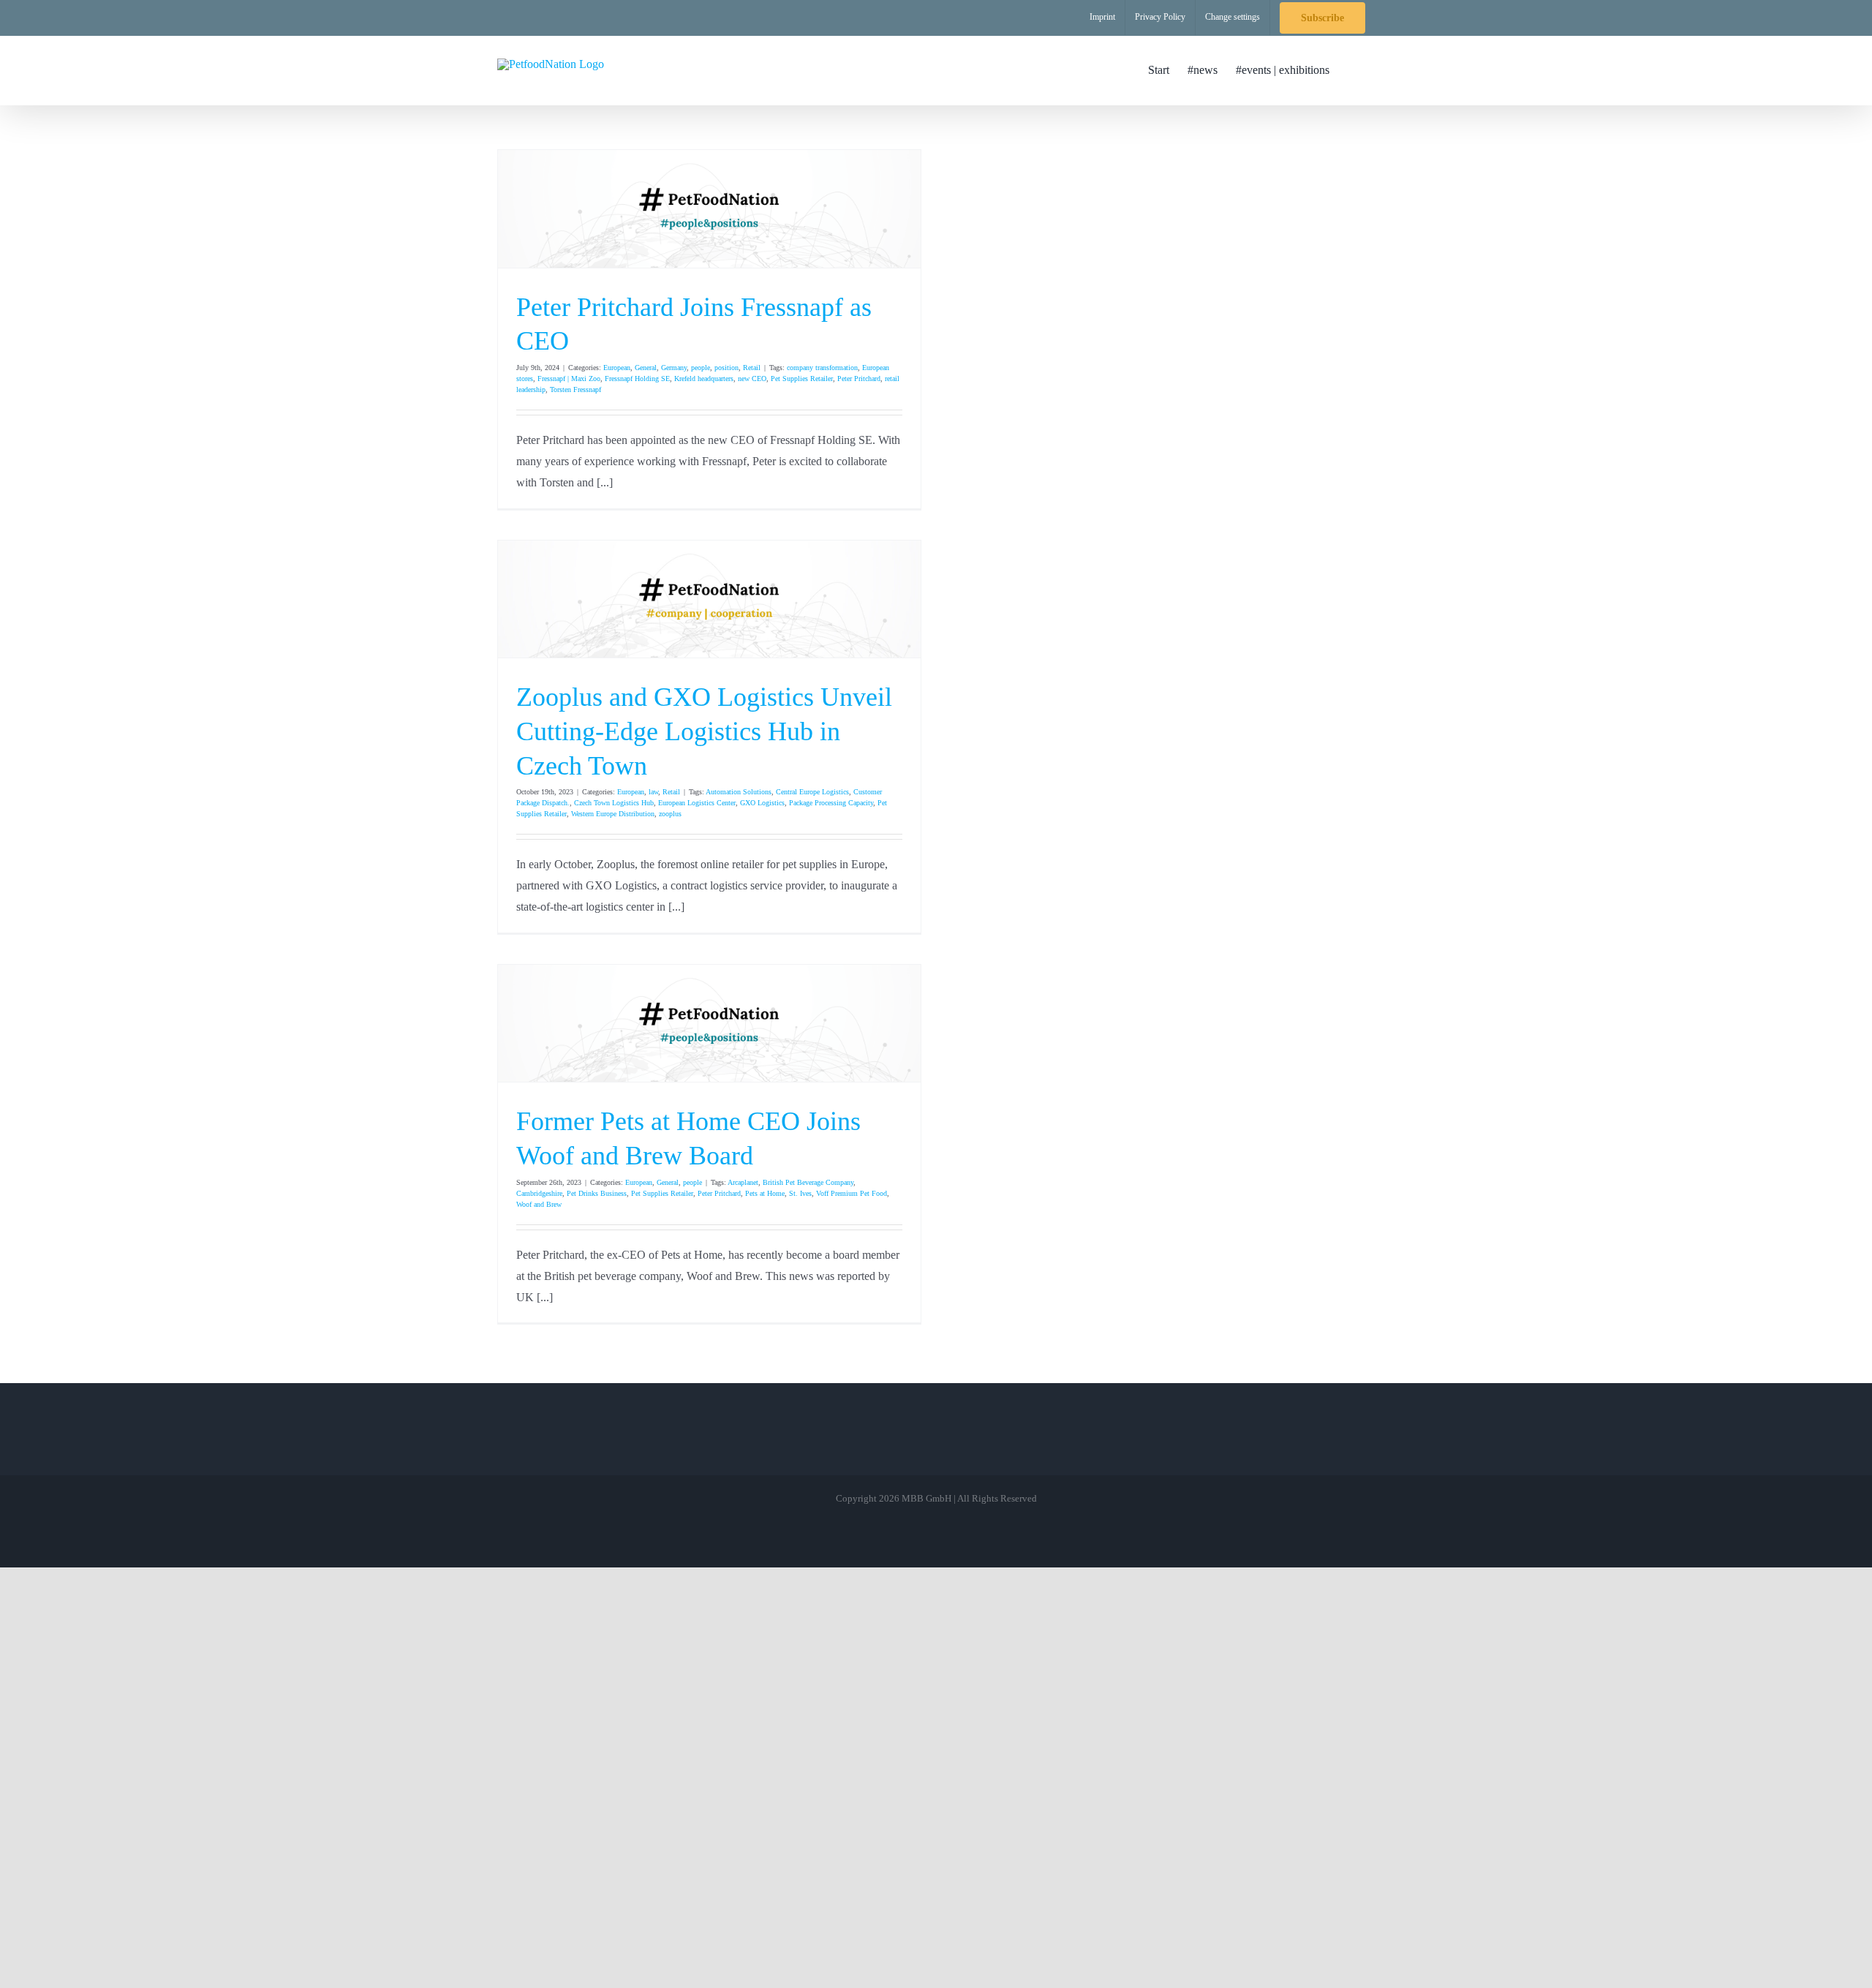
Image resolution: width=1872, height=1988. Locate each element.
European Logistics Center (697, 803)
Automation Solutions (739, 792)
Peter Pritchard (859, 379)
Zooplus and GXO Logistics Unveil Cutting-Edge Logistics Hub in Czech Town (704, 731)
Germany (674, 368)
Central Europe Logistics (812, 792)
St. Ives (800, 1193)
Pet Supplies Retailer (802, 379)
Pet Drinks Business (597, 1193)
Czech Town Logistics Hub (614, 803)
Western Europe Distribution (613, 814)
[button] (1352, 70)
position (726, 368)
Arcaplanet (743, 1182)
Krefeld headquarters (704, 379)
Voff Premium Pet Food (852, 1193)
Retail (752, 368)
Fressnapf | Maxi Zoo (569, 379)
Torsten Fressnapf (575, 389)
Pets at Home (765, 1193)
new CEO (752, 379)
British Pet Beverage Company (808, 1182)
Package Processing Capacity (831, 803)
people (701, 368)
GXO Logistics (762, 803)
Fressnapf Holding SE (637, 379)
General (646, 368)
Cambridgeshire (539, 1193)
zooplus (670, 814)
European (617, 368)
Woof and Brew (539, 1204)
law (653, 792)
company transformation (822, 368)
